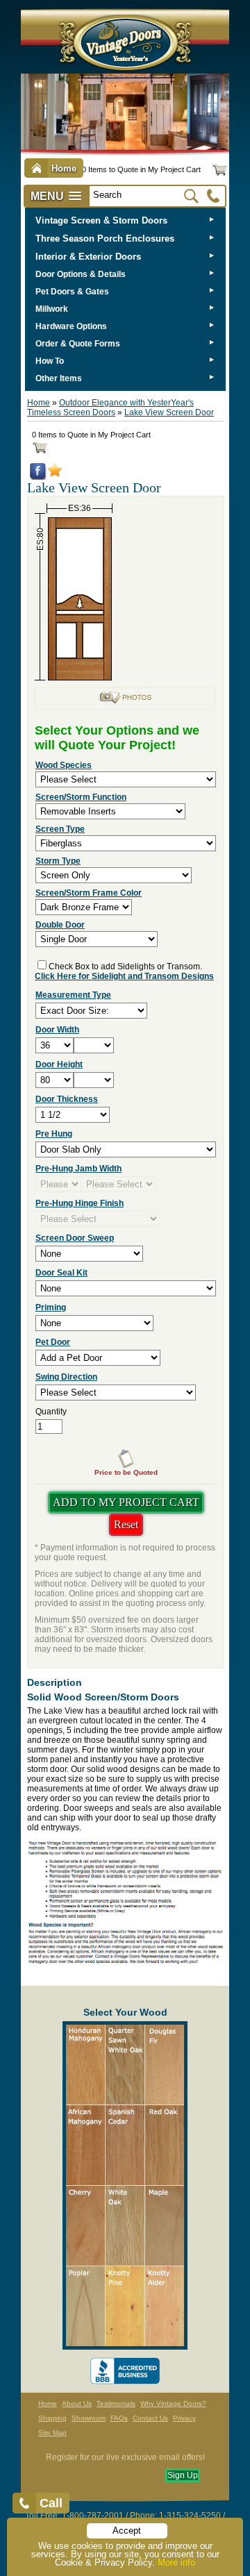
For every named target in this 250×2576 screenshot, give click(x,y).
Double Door (60, 925)
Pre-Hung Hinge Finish (80, 1203)
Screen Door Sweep (75, 1238)
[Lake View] (125, 702)
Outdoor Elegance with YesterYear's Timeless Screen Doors (110, 408)
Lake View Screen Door (169, 412)
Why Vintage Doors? (173, 2403)
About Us (77, 2403)
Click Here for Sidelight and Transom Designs (124, 976)
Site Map (52, 2433)
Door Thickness (67, 1099)
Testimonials (116, 2403)
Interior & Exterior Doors (88, 257)
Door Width (57, 1030)
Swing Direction (66, 1377)
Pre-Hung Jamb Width (78, 1169)
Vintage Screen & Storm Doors (101, 220)
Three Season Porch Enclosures (105, 239)
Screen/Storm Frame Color (89, 893)
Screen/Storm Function (81, 797)
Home (39, 403)
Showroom (89, 2418)
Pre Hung (54, 1134)
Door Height (59, 1064)
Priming (51, 1307)
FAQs (119, 2418)
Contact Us (150, 2418)
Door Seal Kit (61, 1273)
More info (176, 2562)
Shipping (52, 2418)
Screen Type (60, 829)
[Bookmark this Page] (55, 474)
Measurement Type (73, 995)
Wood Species (64, 765)
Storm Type (58, 861)
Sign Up (183, 2475)
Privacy (184, 2418)
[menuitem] (125, 220)
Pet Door (53, 1342)
